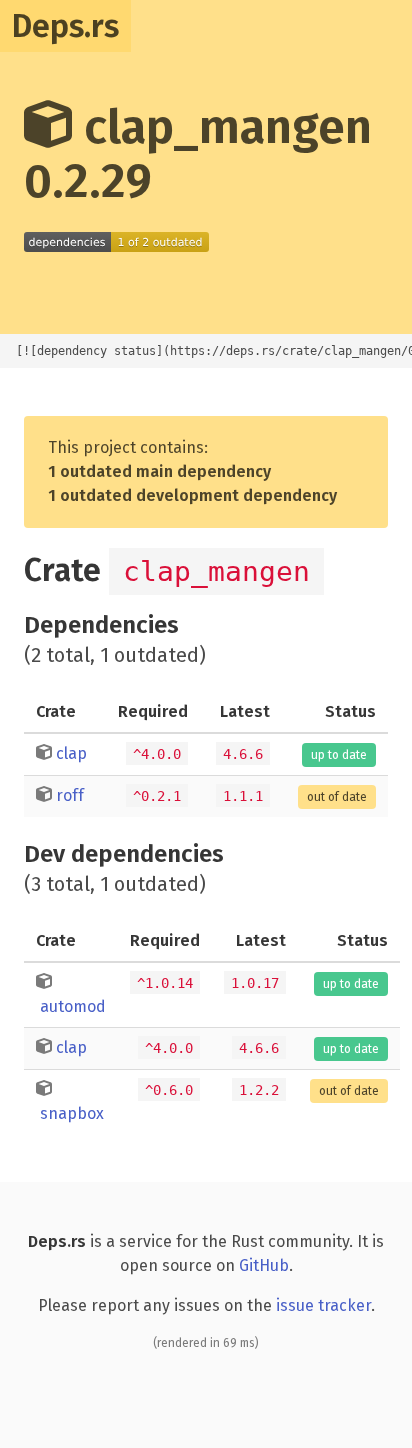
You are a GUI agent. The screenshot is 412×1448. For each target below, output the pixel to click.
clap (71, 753)
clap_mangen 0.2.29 (198, 154)
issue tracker (323, 1305)
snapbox (72, 1113)
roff (70, 795)
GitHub (264, 1265)
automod (73, 1006)
